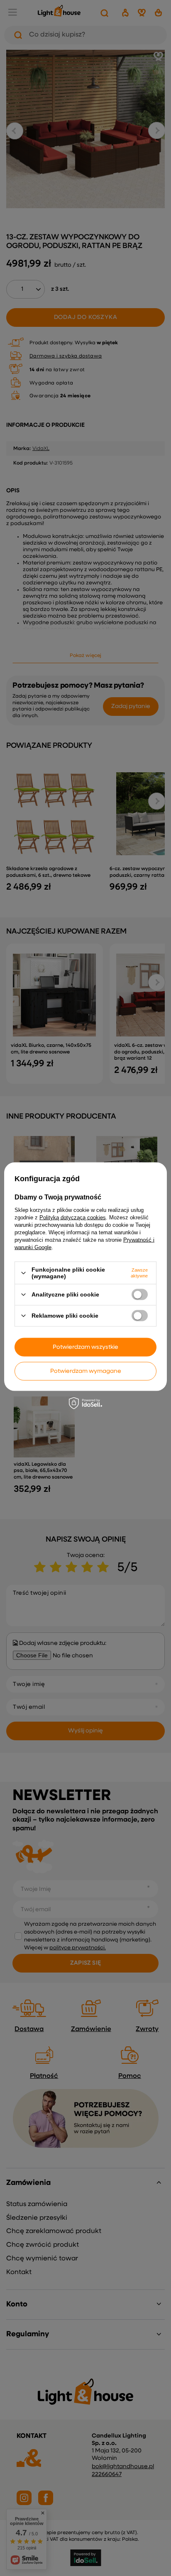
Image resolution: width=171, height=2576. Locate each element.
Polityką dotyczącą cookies (73, 1217)
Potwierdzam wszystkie (85, 1347)
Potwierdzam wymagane (86, 1371)
